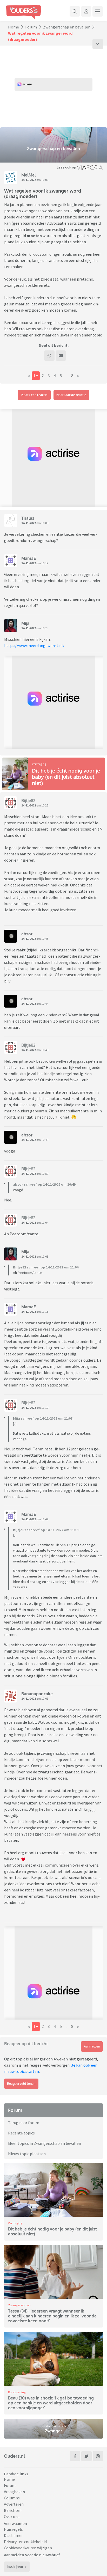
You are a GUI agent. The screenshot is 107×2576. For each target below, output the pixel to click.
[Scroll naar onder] (98, 44)
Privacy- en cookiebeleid (25, 2542)
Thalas (28, 518)
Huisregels (13, 2529)
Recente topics (21, 2133)
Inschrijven (15, 2567)
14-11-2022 (29, 180)
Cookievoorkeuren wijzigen (28, 2548)
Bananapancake (37, 1694)
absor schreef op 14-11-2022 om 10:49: (45, 1184)
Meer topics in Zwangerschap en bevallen (45, 2143)
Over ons (12, 2516)
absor (27, 934)
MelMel (29, 175)
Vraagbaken (14, 2492)
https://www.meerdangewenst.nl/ (34, 645)
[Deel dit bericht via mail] (61, 356)
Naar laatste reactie (71, 395)
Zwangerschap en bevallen (67, 27)
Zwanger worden (19, 2305)
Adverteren (14, 2504)
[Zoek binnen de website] (75, 11)
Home (14, 27)
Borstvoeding (17, 2392)
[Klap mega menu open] (98, 11)
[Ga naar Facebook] (75, 2456)
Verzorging (39, 764)
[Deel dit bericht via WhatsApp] (49, 356)
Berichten (13, 2510)
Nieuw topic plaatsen (27, 2154)
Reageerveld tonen (21, 2084)
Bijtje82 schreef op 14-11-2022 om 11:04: (46, 1267)
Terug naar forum (24, 2123)
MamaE (29, 558)
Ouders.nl (15, 2456)
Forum (31, 27)
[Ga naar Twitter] (86, 2456)
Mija (25, 623)
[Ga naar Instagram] (98, 2456)
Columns (12, 2498)
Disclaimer (13, 2535)
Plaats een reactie (34, 395)
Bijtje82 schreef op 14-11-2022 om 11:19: (46, 1530)
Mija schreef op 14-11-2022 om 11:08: (43, 1418)
